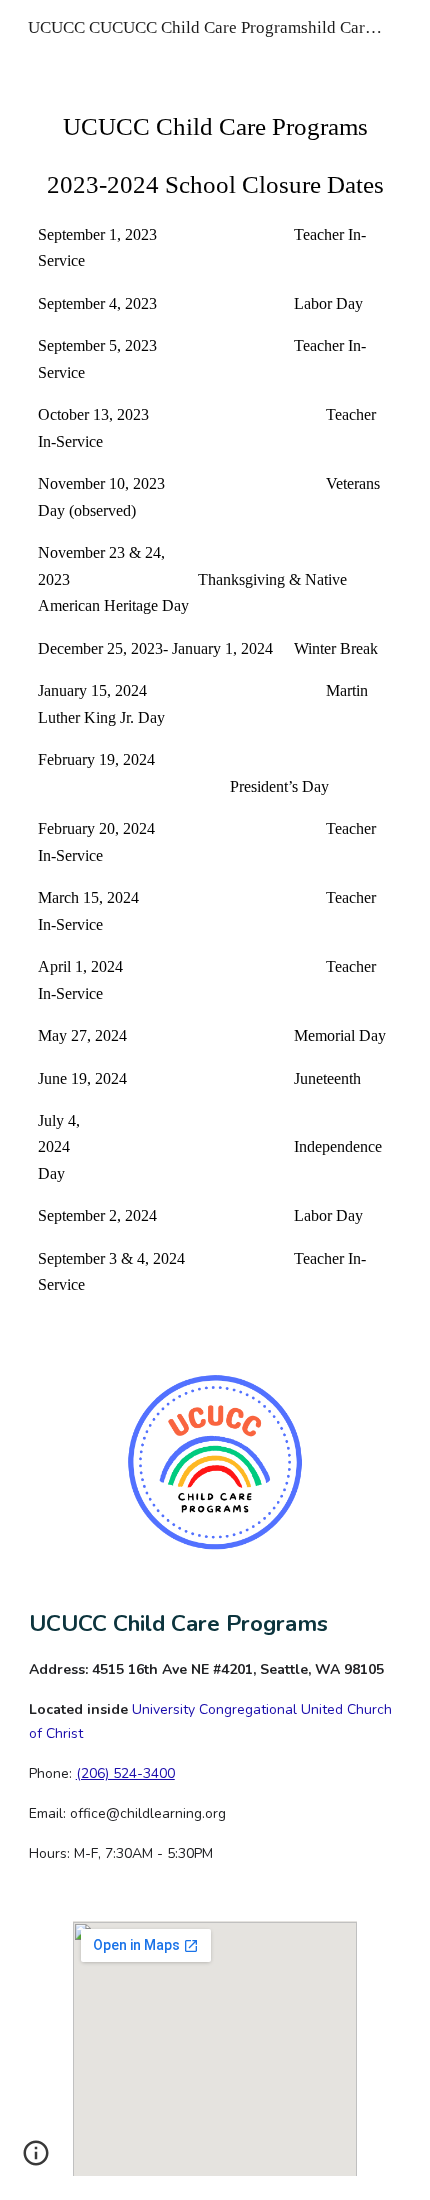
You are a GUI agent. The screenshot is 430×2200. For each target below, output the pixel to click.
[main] (215, 702)
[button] (36, 2160)
